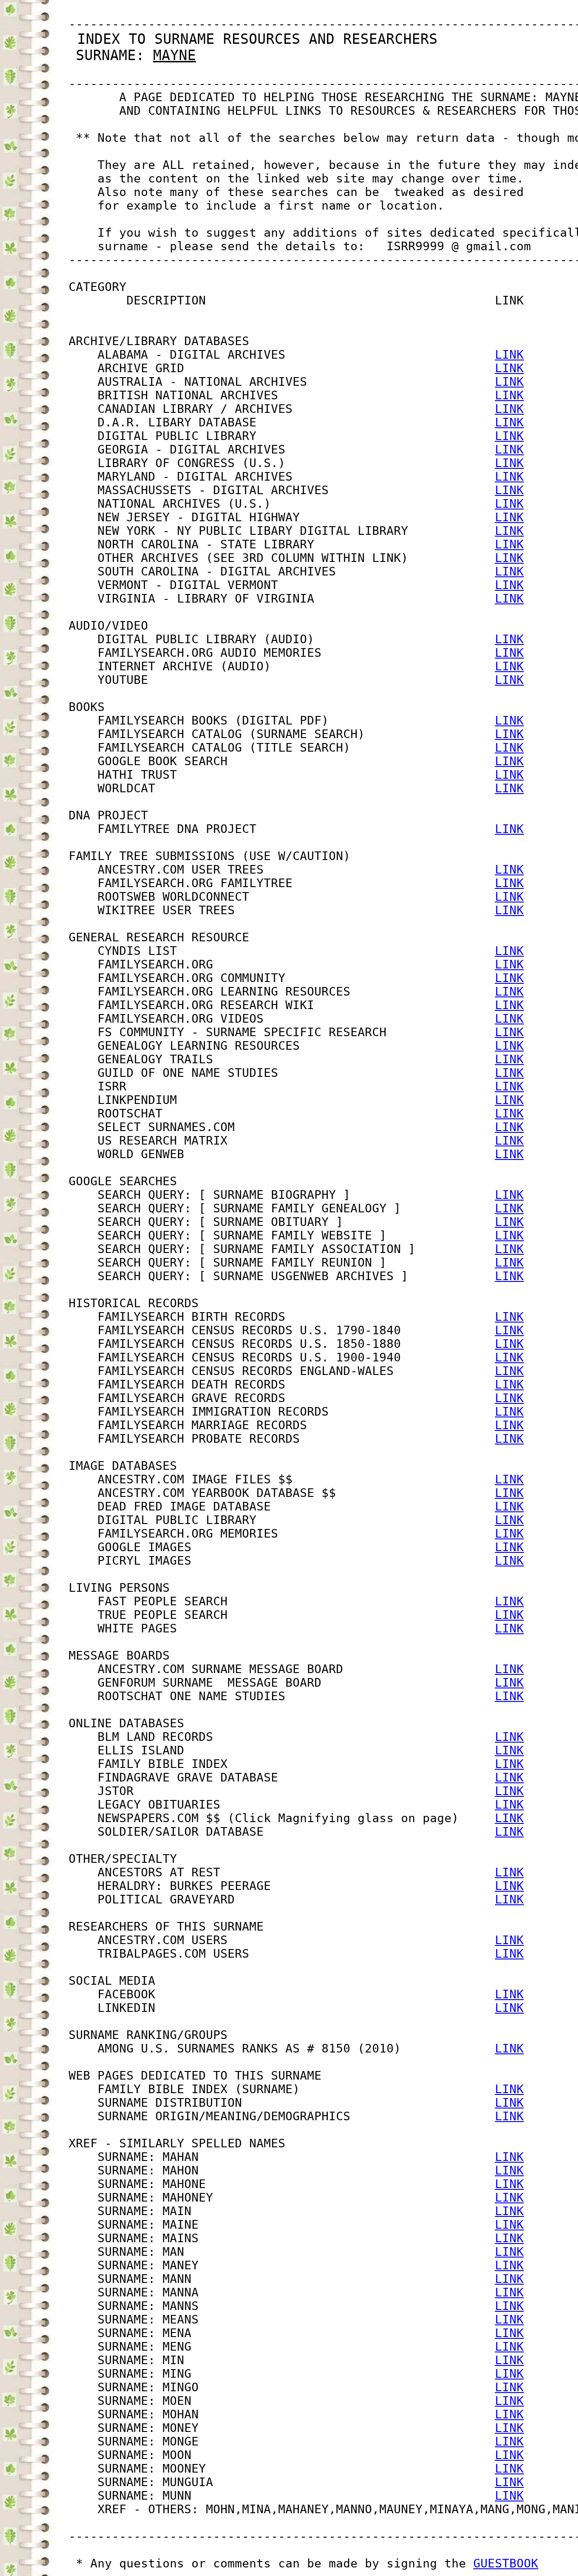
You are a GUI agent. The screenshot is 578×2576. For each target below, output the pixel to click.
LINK (509, 355)
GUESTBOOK (506, 2563)
